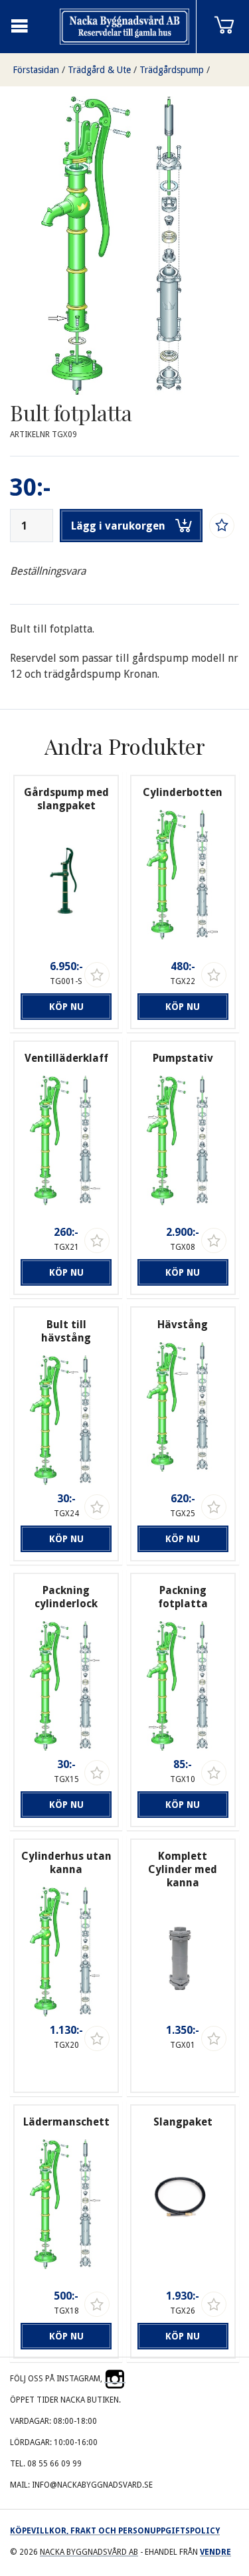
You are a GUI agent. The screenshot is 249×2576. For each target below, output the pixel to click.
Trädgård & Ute (99, 70)
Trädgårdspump (172, 70)
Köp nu (66, 1007)
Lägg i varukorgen (118, 526)
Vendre (215, 2552)
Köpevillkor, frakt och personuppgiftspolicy (115, 2531)
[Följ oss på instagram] (115, 2379)
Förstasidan (36, 70)
